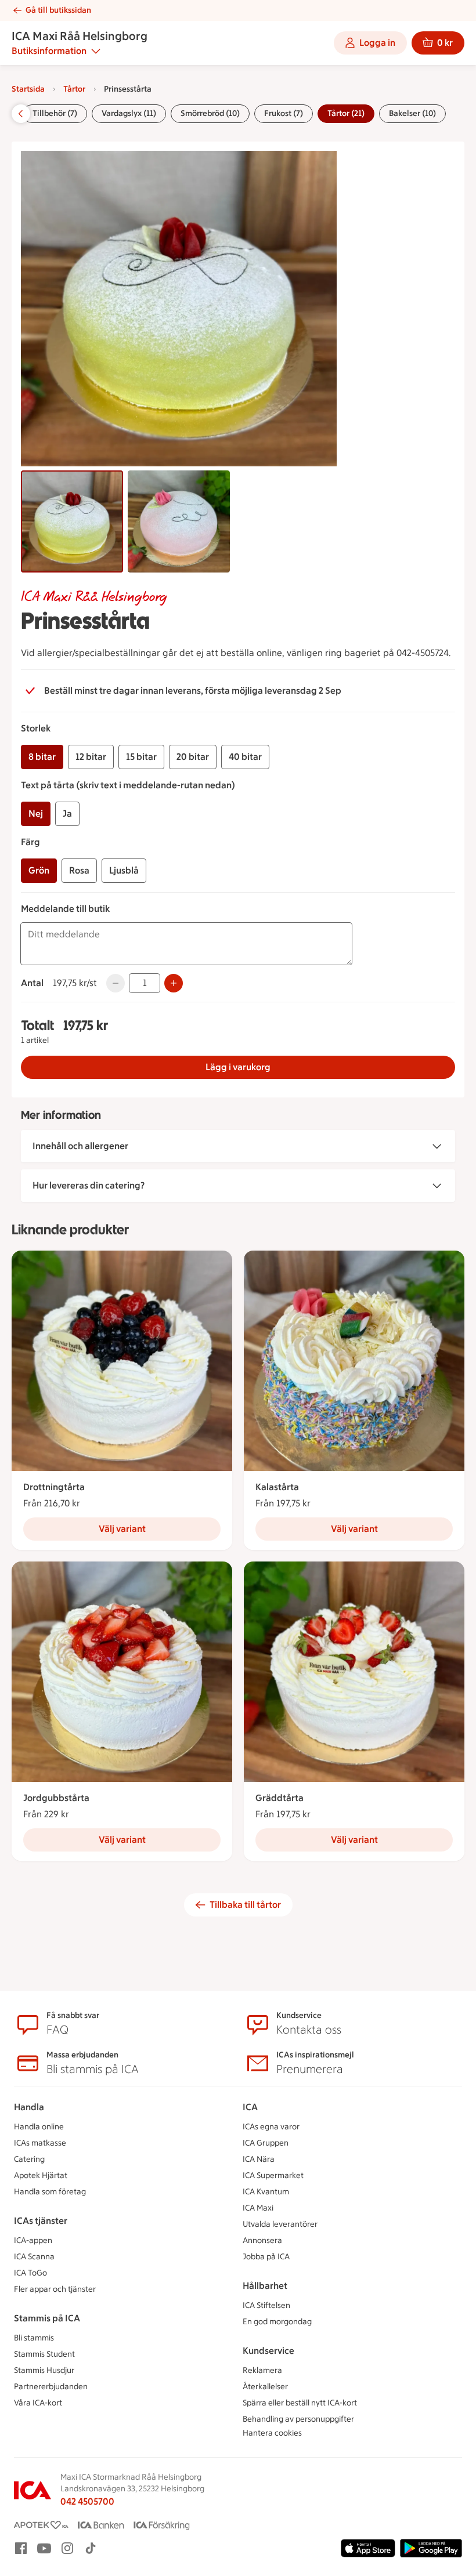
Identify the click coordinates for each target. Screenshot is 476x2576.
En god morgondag (277, 2322)
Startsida (28, 89)
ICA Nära (259, 2159)
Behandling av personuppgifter (298, 2419)
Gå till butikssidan (58, 10)
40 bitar (245, 757)
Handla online (39, 2127)
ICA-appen (33, 2240)
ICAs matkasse (40, 2143)
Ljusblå (124, 870)
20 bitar (193, 757)
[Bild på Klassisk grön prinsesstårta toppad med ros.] (72, 521)
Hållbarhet (265, 2286)
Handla (29, 2107)
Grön (39, 870)
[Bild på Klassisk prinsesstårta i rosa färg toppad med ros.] (179, 521)
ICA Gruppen (266, 2143)
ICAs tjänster (41, 2221)
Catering (29, 2159)
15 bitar (141, 757)
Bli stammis (34, 2338)
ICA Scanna (34, 2257)
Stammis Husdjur (44, 2370)
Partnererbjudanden (51, 2387)
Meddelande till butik (65, 909)
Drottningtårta (54, 1487)
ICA (250, 2107)
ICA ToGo (30, 2273)
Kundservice (268, 2351)
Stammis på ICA (47, 2318)
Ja (67, 814)
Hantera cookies (272, 2433)
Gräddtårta (280, 1798)
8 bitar (42, 757)
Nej (36, 814)
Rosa (79, 870)
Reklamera (262, 2370)
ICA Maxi (258, 2208)
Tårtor (74, 89)
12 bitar (91, 757)
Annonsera (262, 2240)
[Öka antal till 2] (174, 983)
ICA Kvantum (266, 2192)
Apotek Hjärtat (41, 2175)
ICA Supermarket (273, 2175)
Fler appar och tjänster (55, 2289)
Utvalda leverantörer (280, 2224)
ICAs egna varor (271, 2127)
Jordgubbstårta (56, 1798)
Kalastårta (277, 1487)
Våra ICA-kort (38, 2403)
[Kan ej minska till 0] (116, 983)
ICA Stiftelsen (266, 2305)
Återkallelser (265, 2387)
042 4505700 (87, 2501)
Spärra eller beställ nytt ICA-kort (300, 2403)
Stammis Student (44, 2354)
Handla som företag (50, 2192)
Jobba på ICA (266, 2257)
